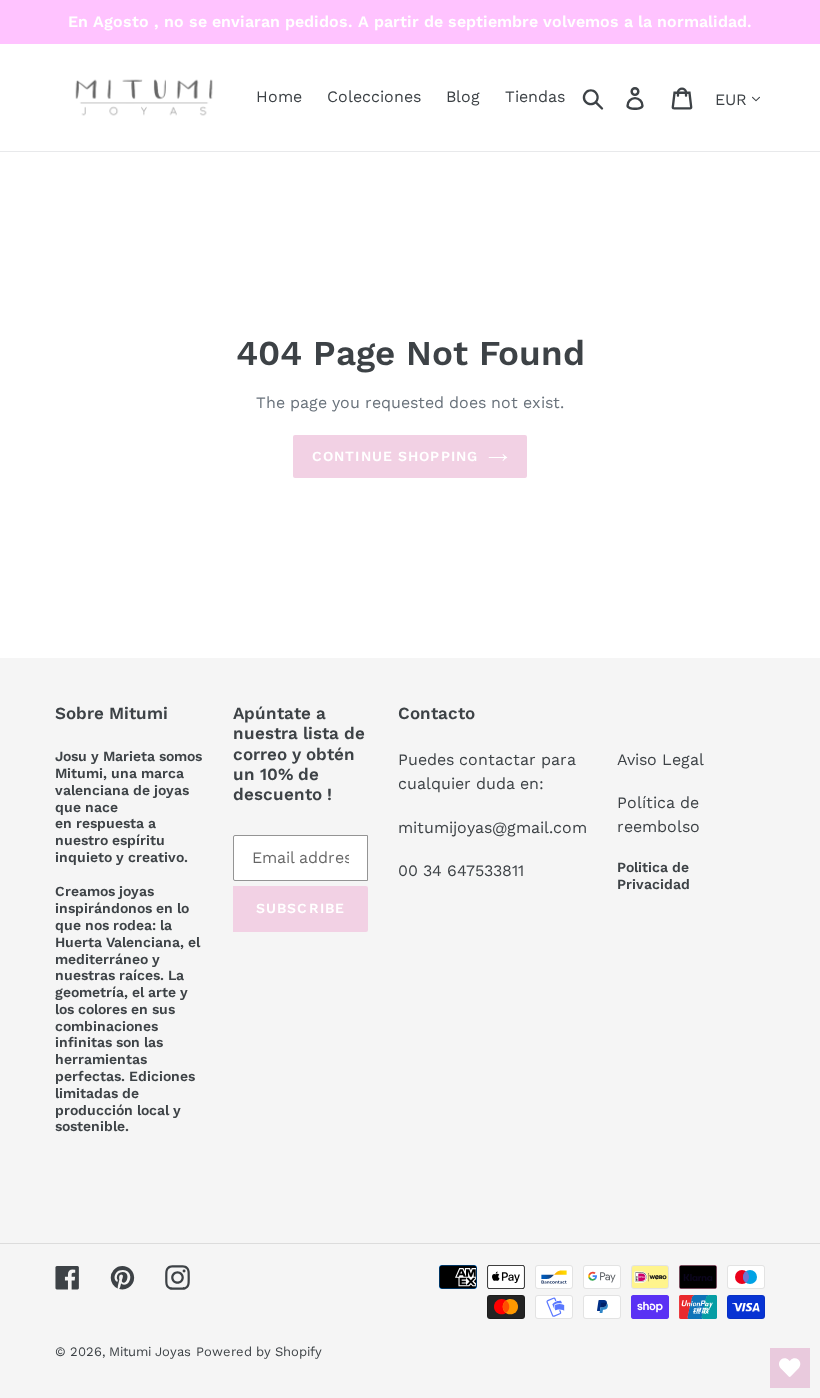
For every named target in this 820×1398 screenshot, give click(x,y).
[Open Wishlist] (790, 1368)
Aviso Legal (660, 759)
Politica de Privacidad (653, 875)
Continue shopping (395, 456)
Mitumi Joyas (150, 1351)
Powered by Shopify (259, 1351)
